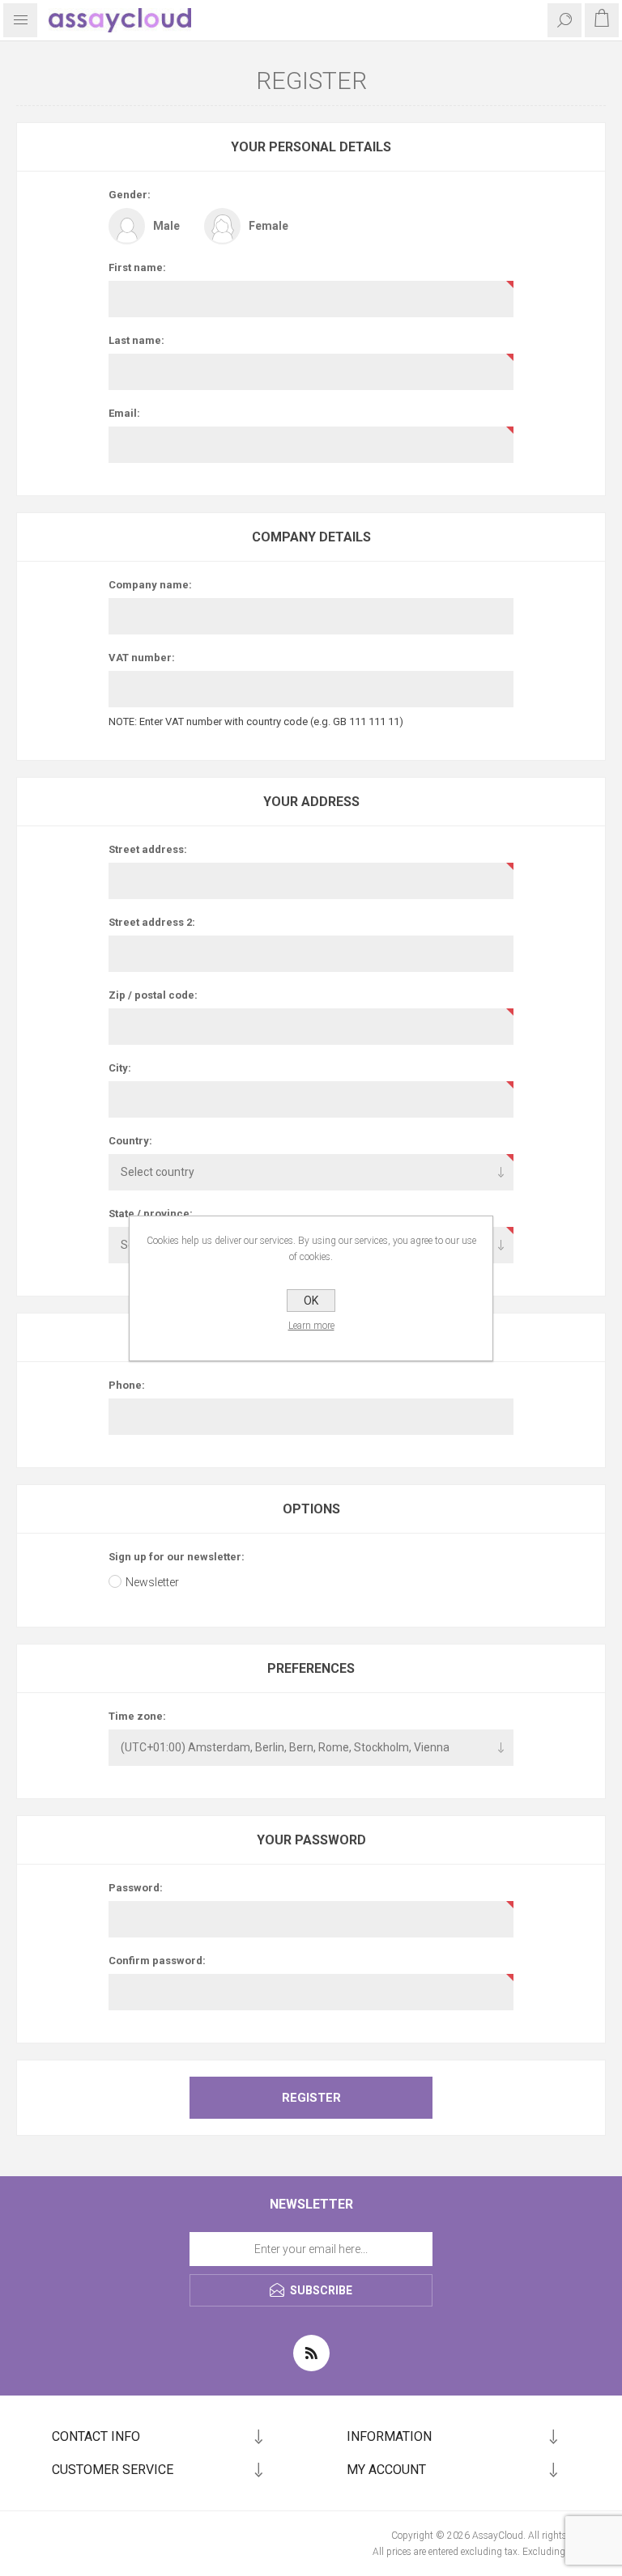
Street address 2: (152, 922)
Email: (124, 413)
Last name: (136, 340)
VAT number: (142, 658)
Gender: (130, 195)
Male (166, 226)
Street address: (148, 849)
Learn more (311, 1326)
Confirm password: (157, 1961)
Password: (136, 1888)
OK (311, 1301)
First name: (137, 267)
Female (268, 226)
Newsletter (152, 1582)
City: (120, 1068)
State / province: (151, 1214)
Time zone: (137, 1716)
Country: (130, 1141)
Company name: (150, 585)
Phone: (127, 1385)
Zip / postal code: (153, 995)
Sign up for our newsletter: (177, 1557)
